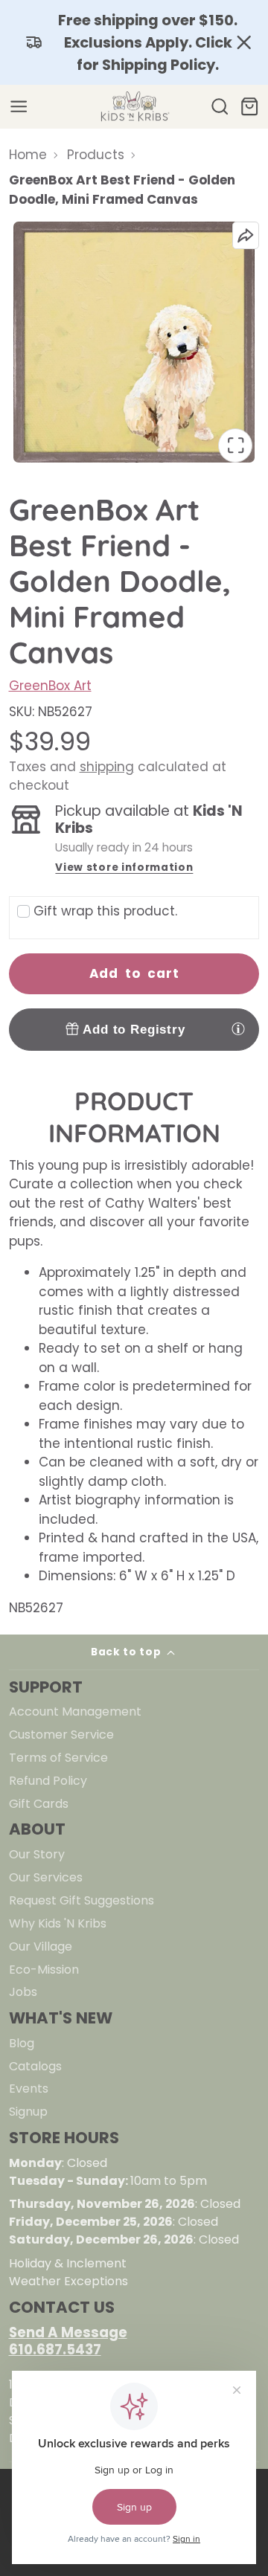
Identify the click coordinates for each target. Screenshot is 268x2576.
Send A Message (68, 2332)
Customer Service (61, 1735)
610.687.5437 (55, 2350)
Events (29, 2089)
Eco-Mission (44, 1970)
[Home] (134, 107)
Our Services (46, 1877)
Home (28, 155)
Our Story (37, 1854)
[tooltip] (238, 1028)
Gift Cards (39, 1804)
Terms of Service (58, 1758)
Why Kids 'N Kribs (58, 1923)
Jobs (23, 1992)
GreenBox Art (50, 686)
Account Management (75, 1712)
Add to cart (134, 973)
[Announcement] (134, 42)
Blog (22, 2043)
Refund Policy (48, 1781)
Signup (28, 2112)
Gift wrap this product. (105, 911)
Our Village (41, 1947)
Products (96, 155)
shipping (107, 767)
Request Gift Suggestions (82, 1900)
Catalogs (35, 2066)
